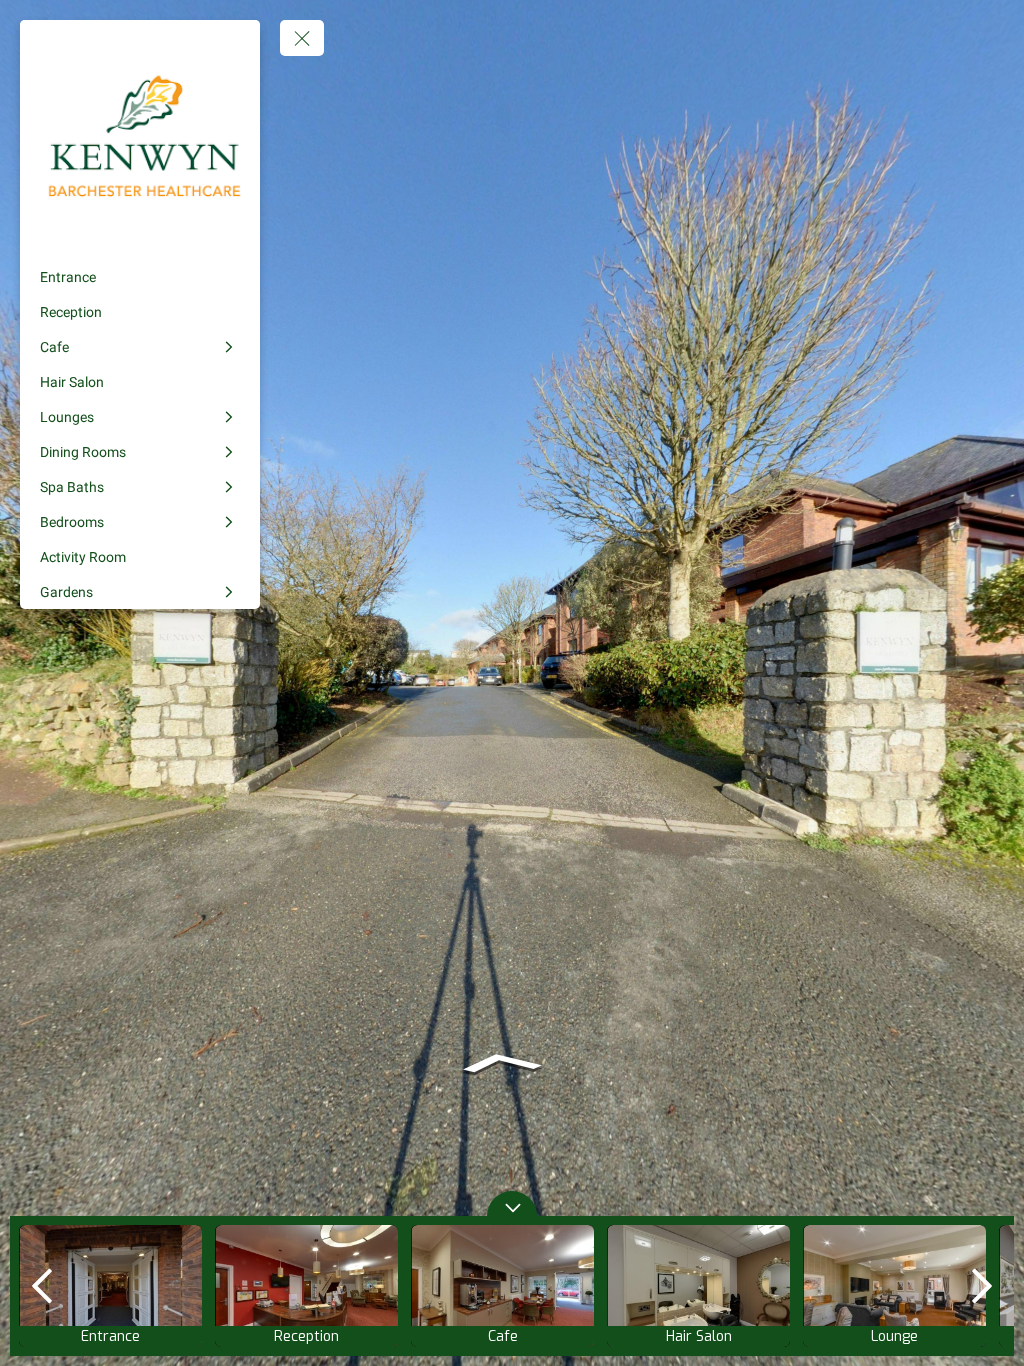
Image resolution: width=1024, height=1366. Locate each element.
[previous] (42, 1286)
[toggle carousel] (512, 1203)
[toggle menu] (302, 38)
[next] (982, 1286)
